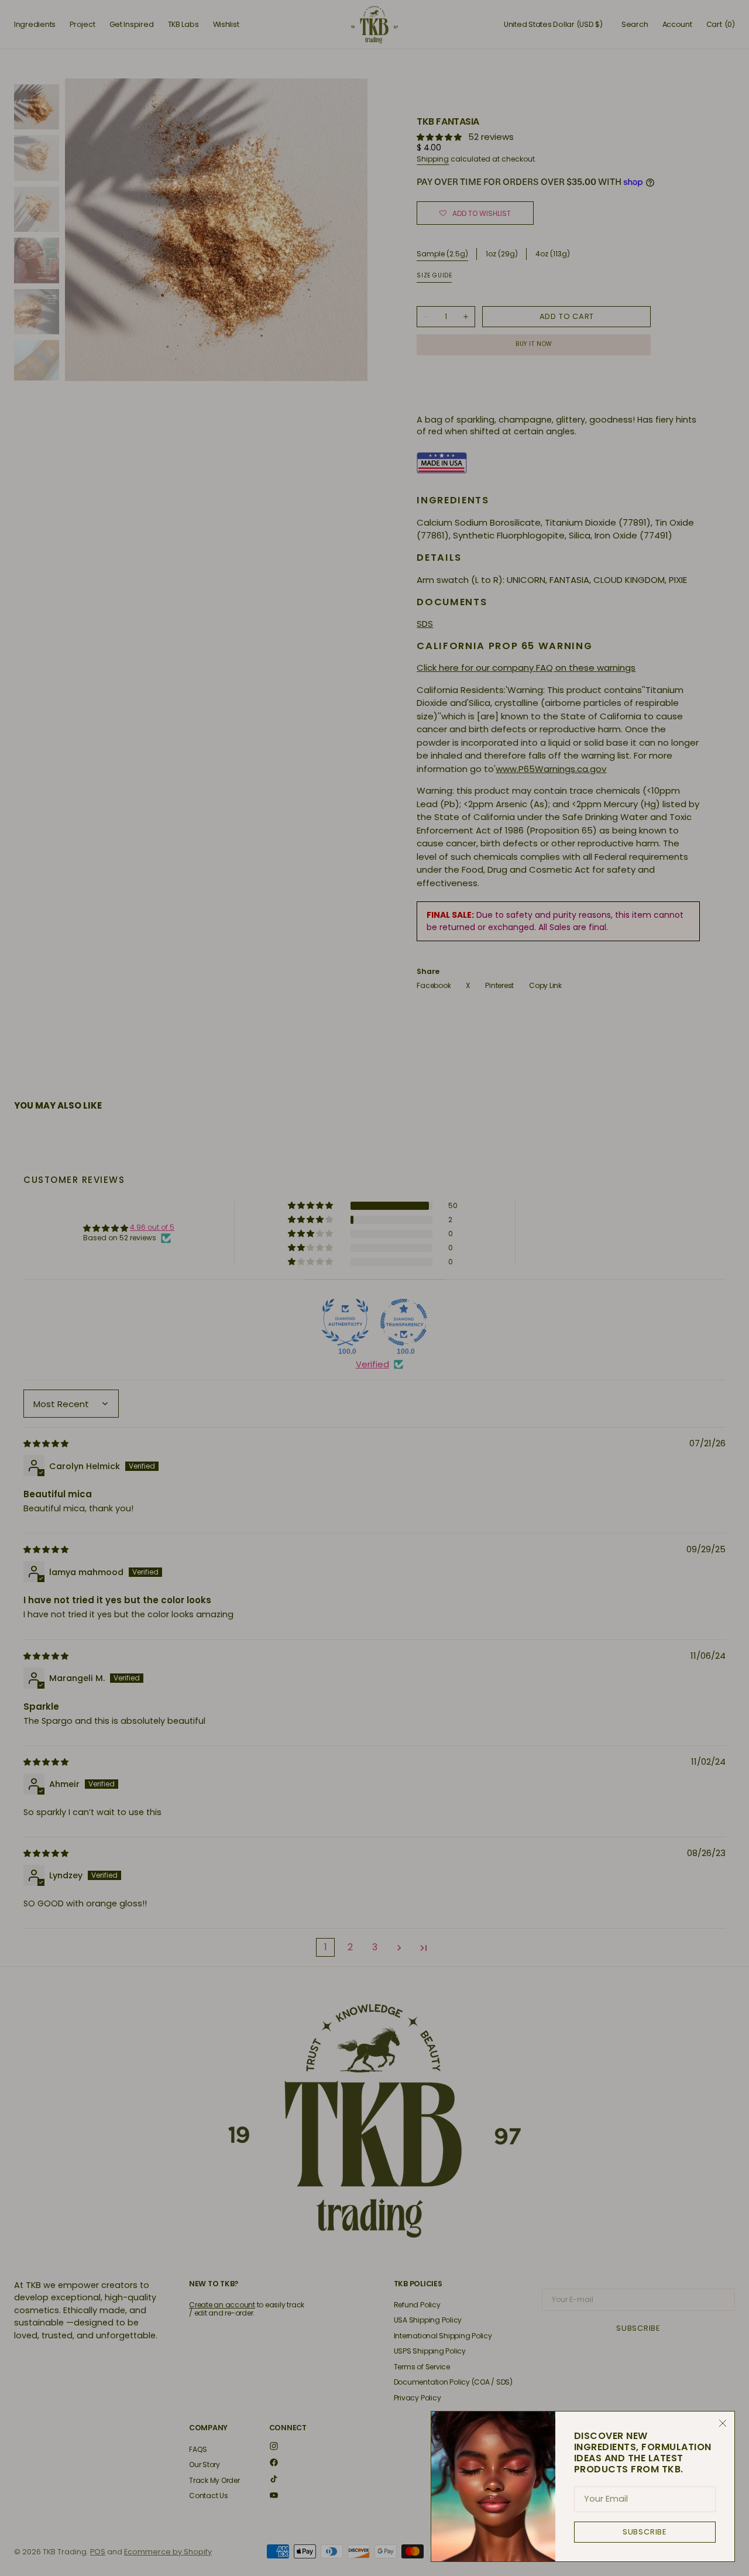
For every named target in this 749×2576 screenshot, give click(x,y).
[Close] (723, 2423)
